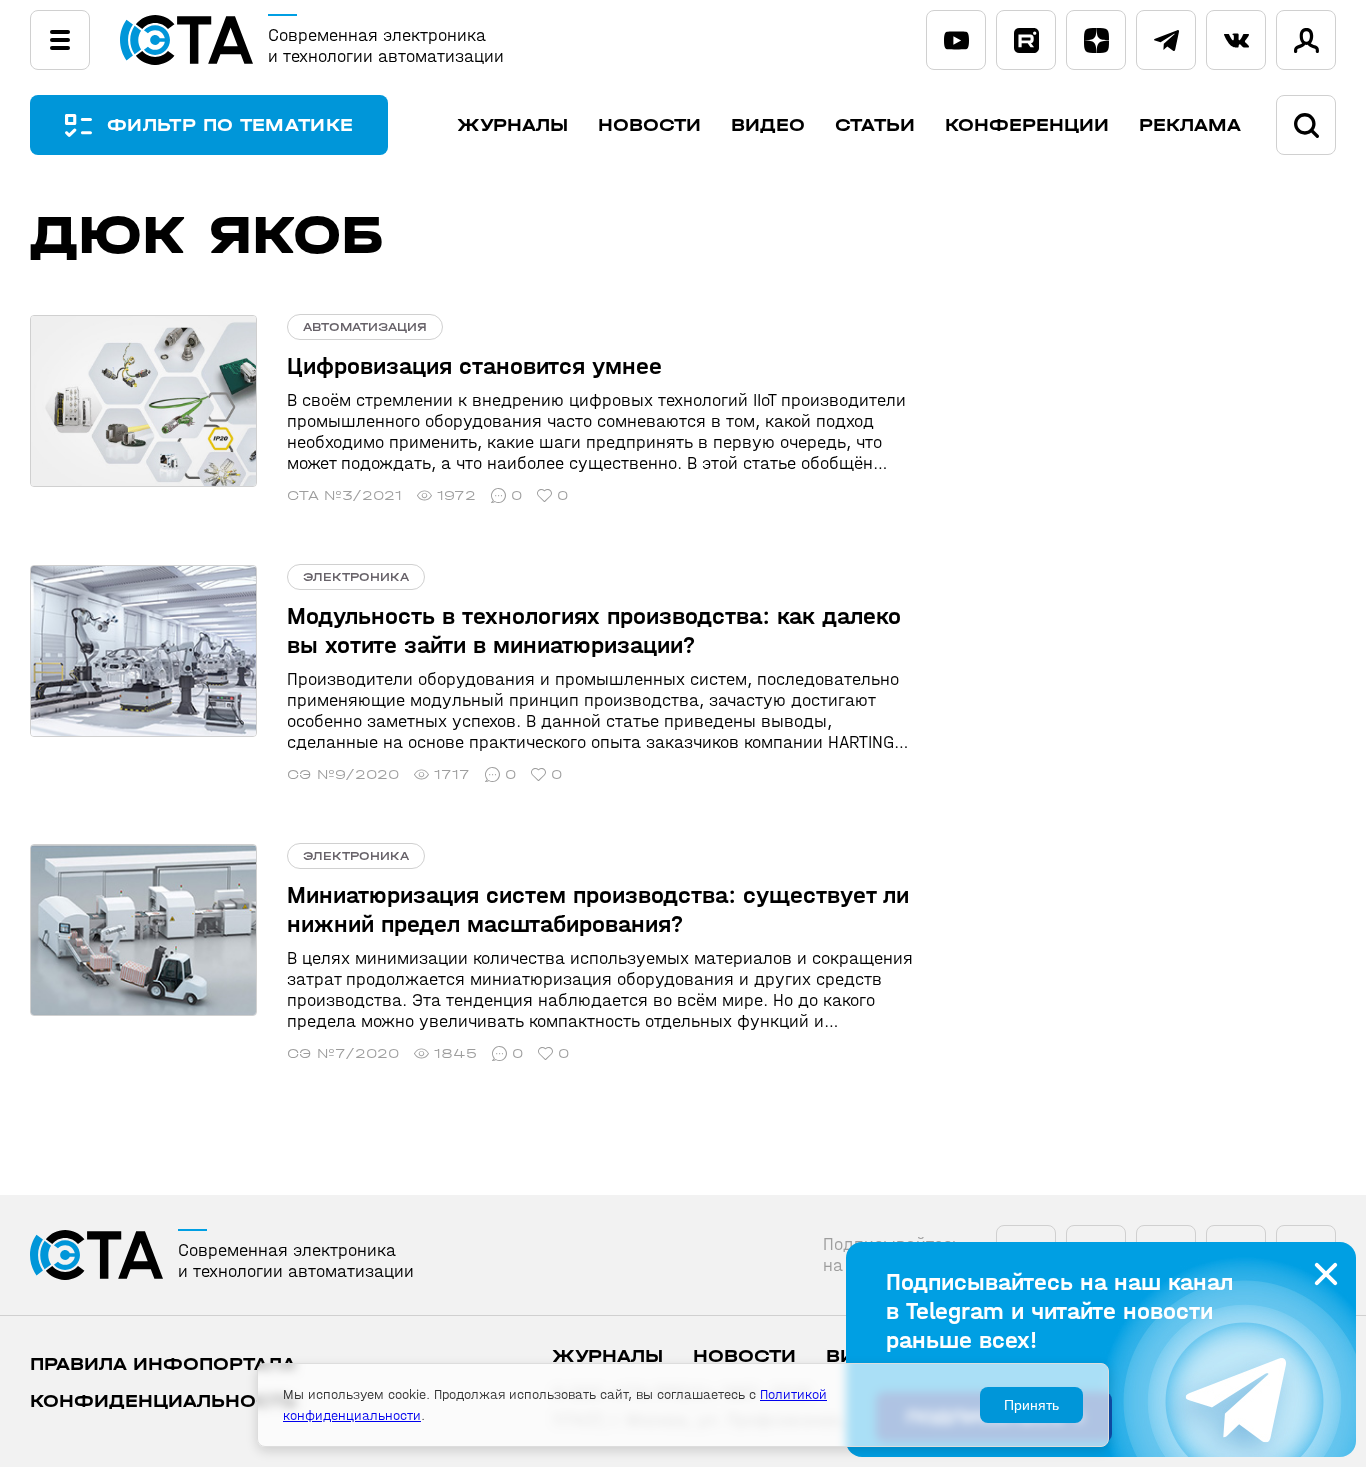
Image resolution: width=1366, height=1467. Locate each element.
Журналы (512, 125)
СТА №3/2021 (344, 495)
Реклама (1190, 125)
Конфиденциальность (163, 1401)
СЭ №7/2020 (343, 1053)
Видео (768, 125)
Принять (1031, 1405)
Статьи (875, 125)
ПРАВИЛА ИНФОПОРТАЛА (163, 1364)
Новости (649, 125)
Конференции (1027, 125)
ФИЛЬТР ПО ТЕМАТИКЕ (230, 125)
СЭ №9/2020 (343, 774)
